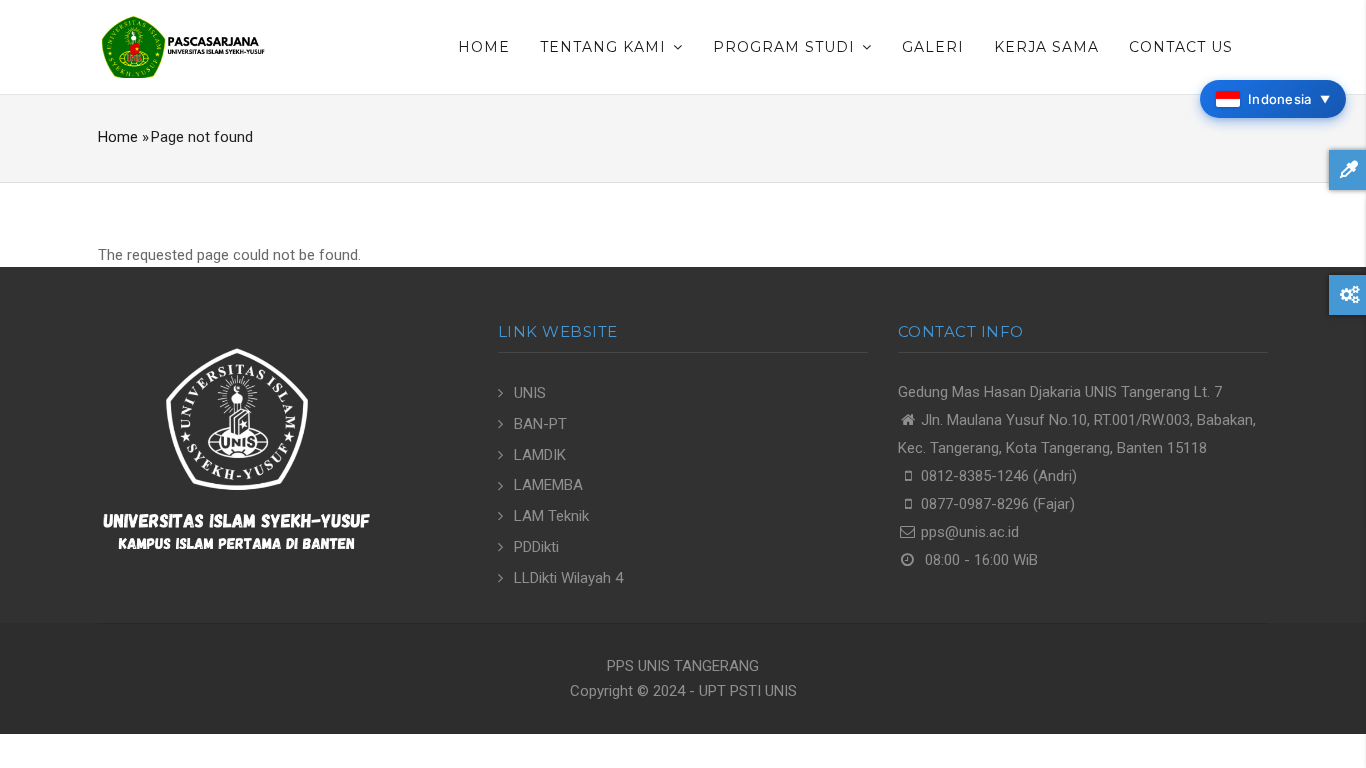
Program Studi (786, 47)
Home (484, 47)
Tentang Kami (605, 47)
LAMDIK (540, 455)
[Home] (183, 46)
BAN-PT (540, 424)
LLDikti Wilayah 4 (568, 578)
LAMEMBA (548, 485)
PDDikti (536, 547)
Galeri (933, 47)
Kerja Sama (1046, 47)
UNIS (530, 393)
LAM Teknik (551, 516)
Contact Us (1181, 47)
